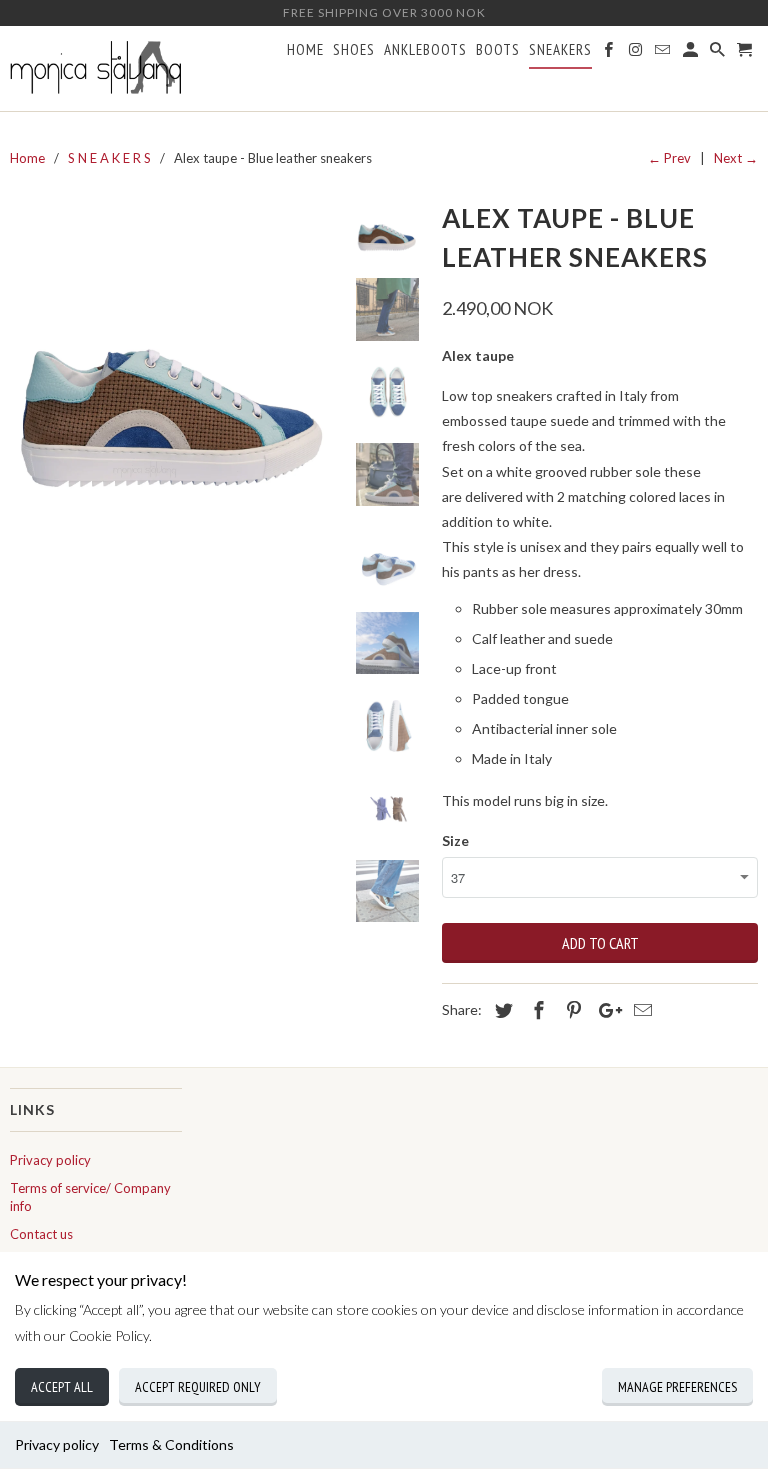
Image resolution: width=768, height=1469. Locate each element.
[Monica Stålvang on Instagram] (637, 54)
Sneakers (560, 50)
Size (455, 840)
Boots (498, 50)
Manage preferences (677, 1387)
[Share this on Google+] (605, 1010)
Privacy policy (57, 1444)
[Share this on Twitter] (501, 1010)
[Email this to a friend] (640, 1010)
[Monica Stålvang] (96, 68)
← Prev (669, 158)
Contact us (41, 1234)
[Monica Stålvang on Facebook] (610, 54)
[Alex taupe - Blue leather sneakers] (175, 360)
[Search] (719, 54)
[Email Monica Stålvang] (664, 54)
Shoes (354, 50)
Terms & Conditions (171, 1444)
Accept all (62, 1387)
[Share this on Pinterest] (571, 1010)
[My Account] (692, 54)
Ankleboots (425, 50)
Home (305, 50)
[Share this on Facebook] (536, 1010)
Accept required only (198, 1387)
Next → (736, 158)
